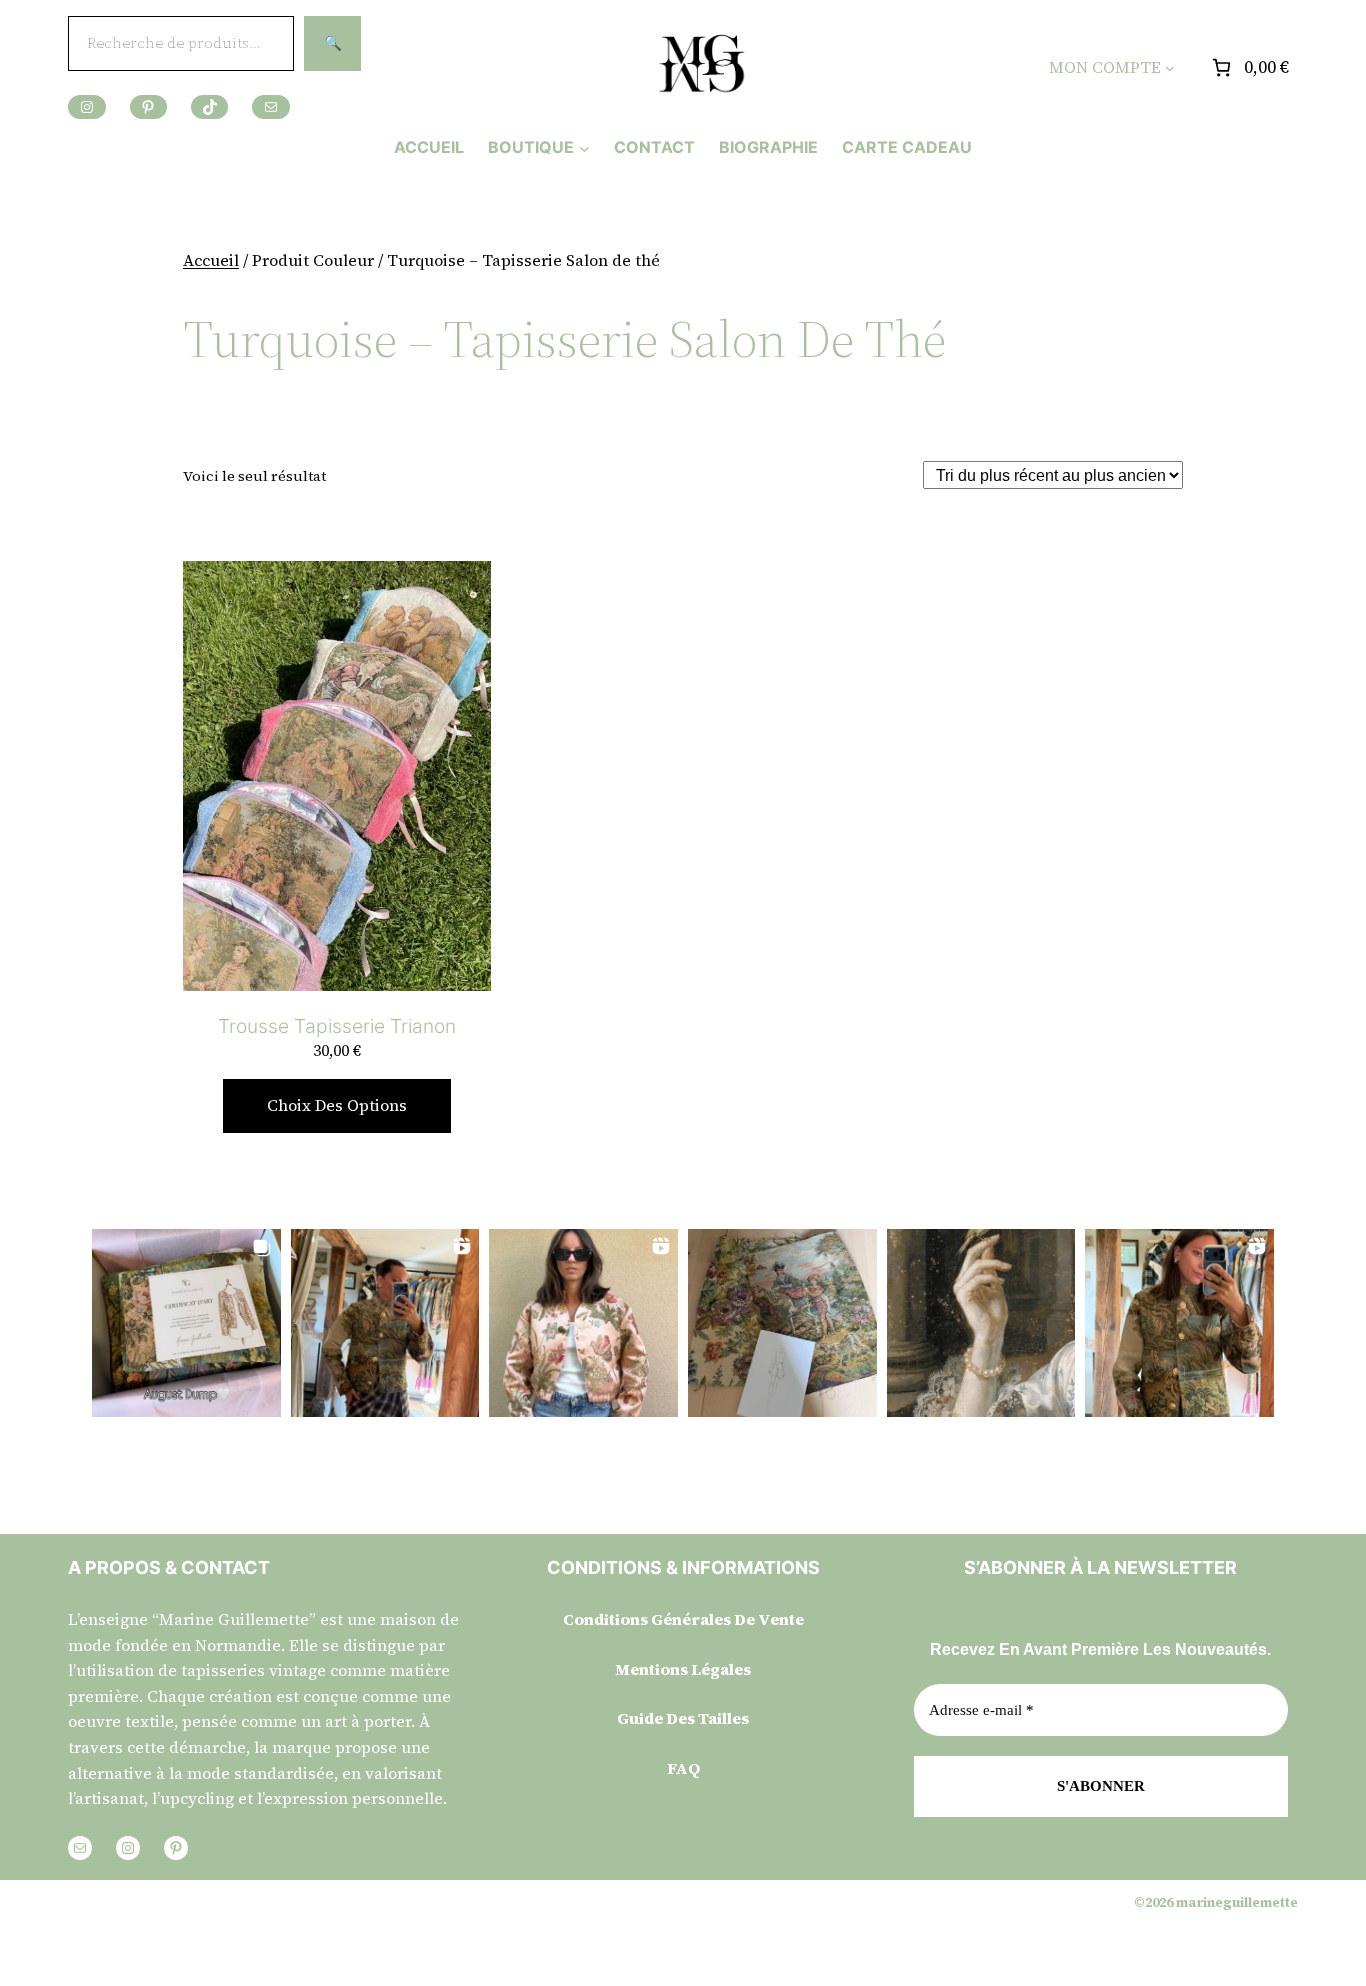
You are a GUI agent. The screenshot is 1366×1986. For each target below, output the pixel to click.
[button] (186, 1323)
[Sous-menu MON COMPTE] (1170, 68)
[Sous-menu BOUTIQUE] (584, 147)
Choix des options (337, 1105)
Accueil (211, 260)
